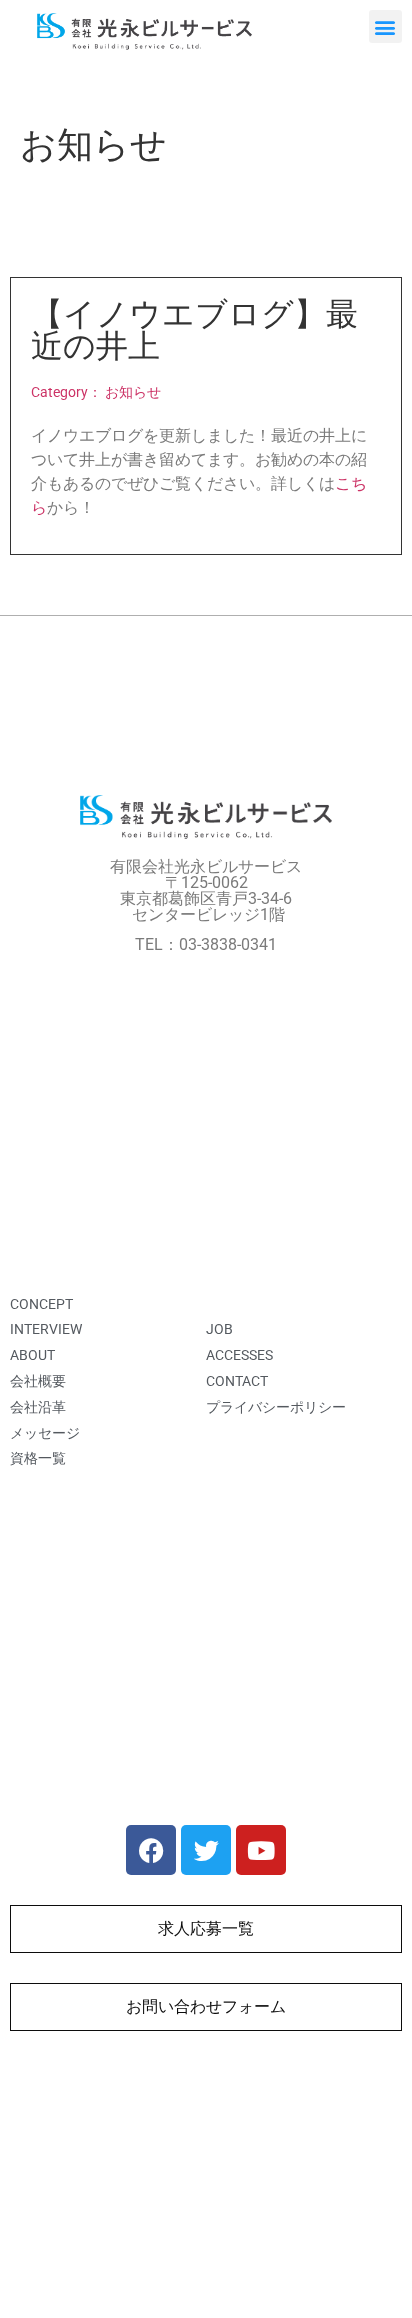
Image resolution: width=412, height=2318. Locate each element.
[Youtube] (261, 1850)
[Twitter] (206, 1850)
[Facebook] (151, 1850)
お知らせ (133, 392)
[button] (385, 26)
